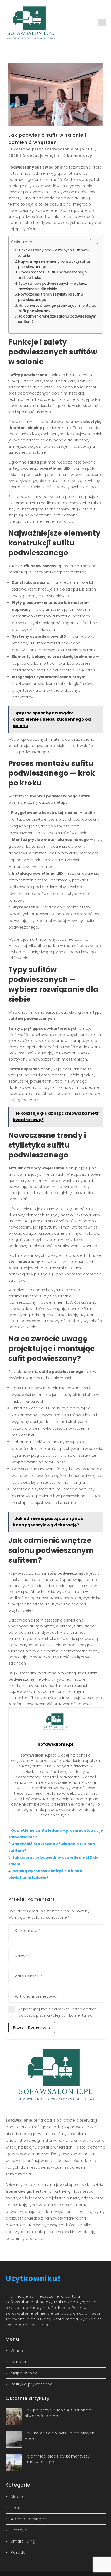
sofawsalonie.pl (62, 149)
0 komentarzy (78, 156)
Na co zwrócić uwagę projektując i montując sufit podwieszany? (57, 308)
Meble (17, 2497)
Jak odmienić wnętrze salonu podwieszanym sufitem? (57, 319)
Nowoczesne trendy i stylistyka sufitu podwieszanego (50, 297)
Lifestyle (19, 2530)
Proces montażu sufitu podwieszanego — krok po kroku (54, 275)
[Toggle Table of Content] (92, 243)
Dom (16, 2508)
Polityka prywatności (32, 2384)
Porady (18, 2552)
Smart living (23, 2541)
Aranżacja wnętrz (41, 156)
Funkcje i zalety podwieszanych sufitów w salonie (53, 253)
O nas (17, 2351)
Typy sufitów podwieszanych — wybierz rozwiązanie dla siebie (53, 286)
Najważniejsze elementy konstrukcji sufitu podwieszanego (54, 264)
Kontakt (19, 2362)
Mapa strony (24, 2373)
